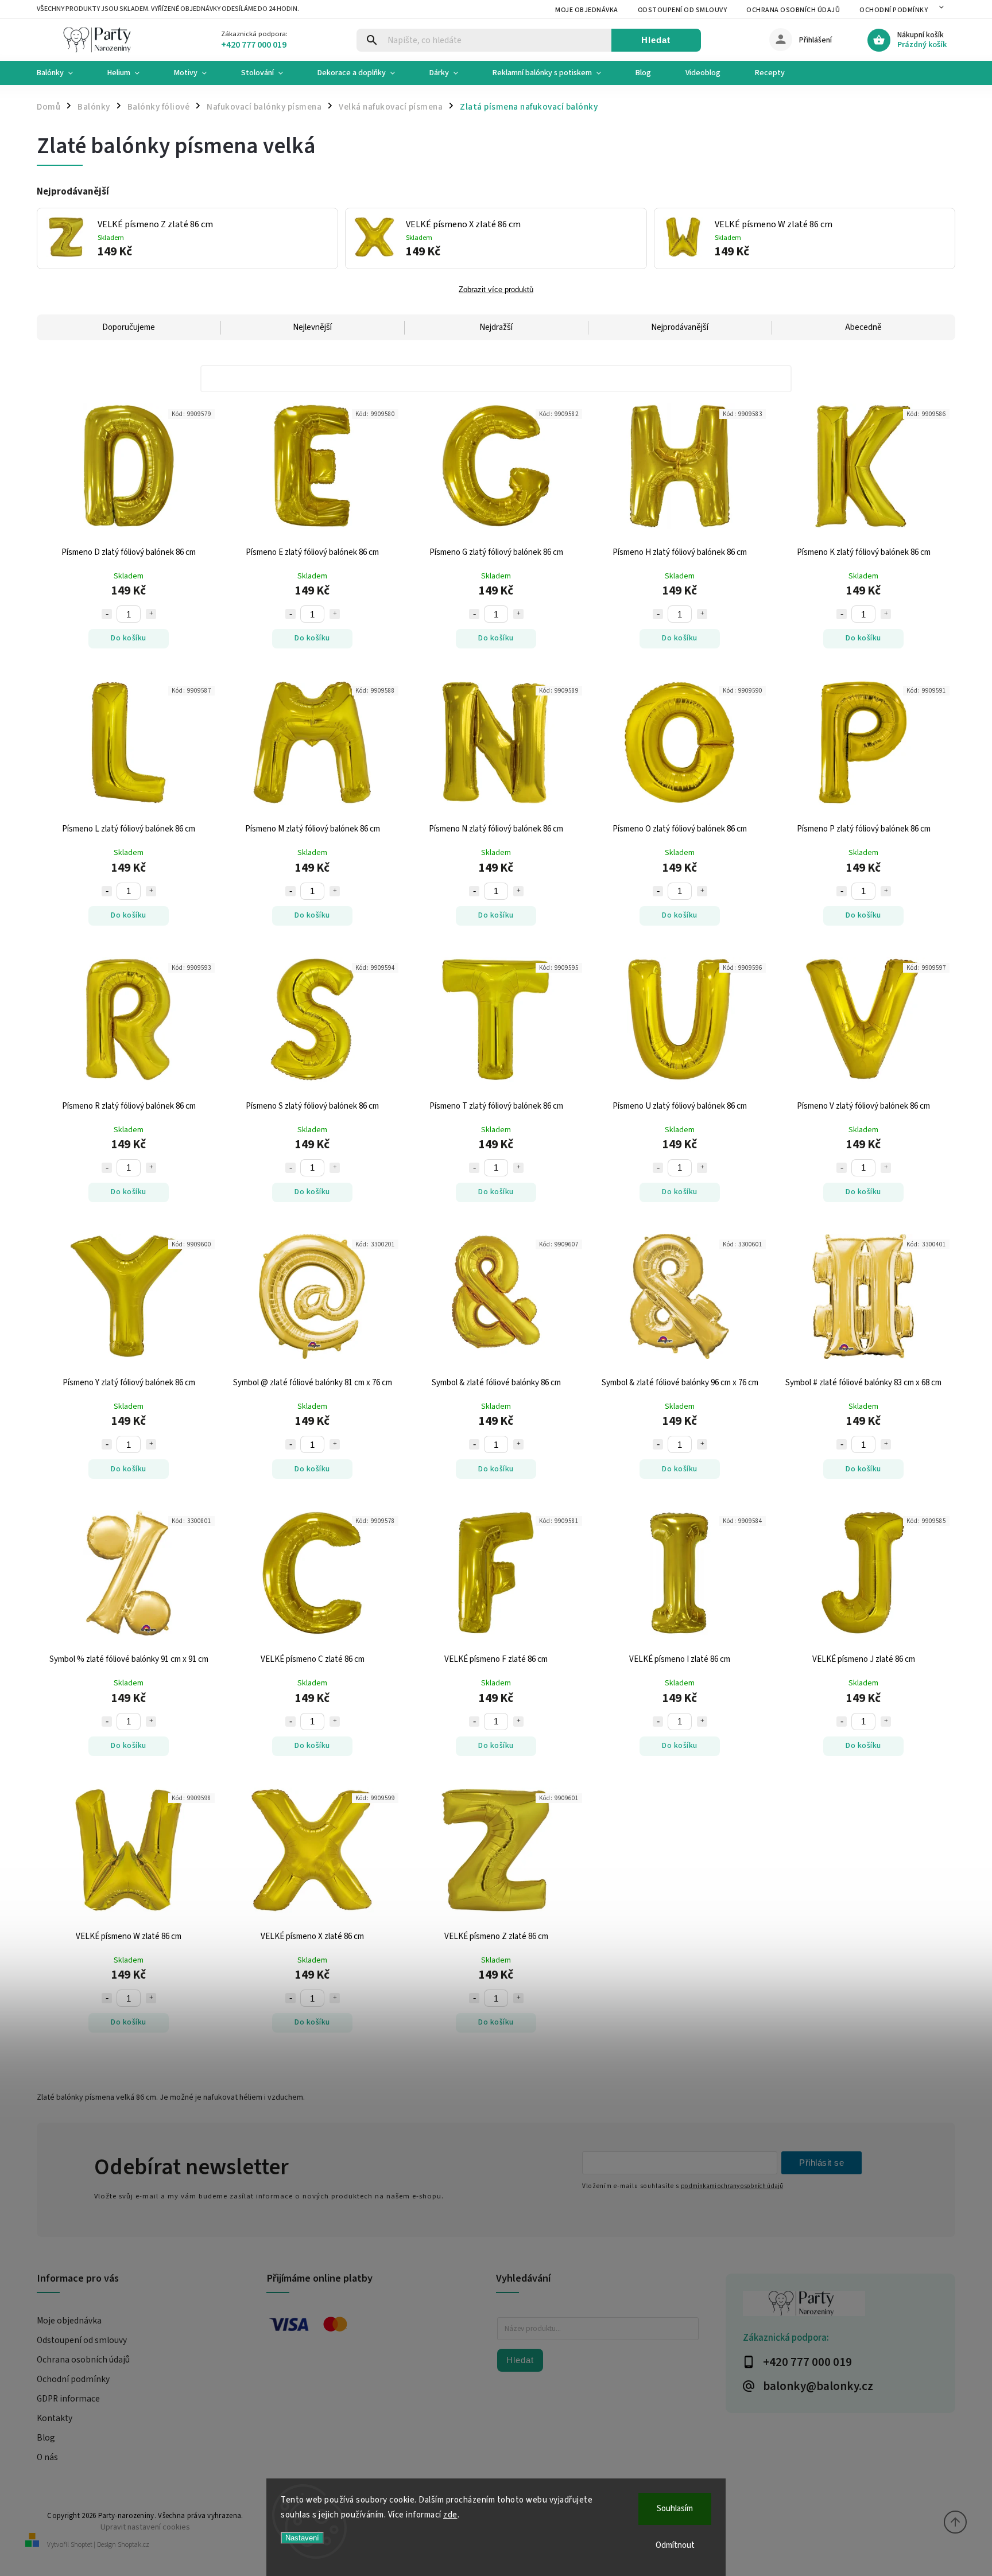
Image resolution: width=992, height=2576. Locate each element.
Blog (46, 2438)
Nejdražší (496, 327)
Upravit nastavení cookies (145, 2527)
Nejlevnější (312, 327)
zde (450, 2515)
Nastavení (302, 2538)
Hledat (656, 40)
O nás (47, 2457)
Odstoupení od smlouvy (683, 10)
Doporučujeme (129, 327)
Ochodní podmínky (894, 10)
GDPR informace (68, 2399)
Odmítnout (675, 2545)
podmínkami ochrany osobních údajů (732, 2186)
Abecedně (863, 327)
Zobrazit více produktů (496, 290)
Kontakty (55, 2418)
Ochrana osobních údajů (793, 10)
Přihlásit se (821, 2163)
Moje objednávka (587, 10)
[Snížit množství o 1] (107, 614)
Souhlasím (675, 2509)
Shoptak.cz (133, 2545)
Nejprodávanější (680, 327)
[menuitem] (63, 73)
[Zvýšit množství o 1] (151, 614)
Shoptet (82, 2545)
